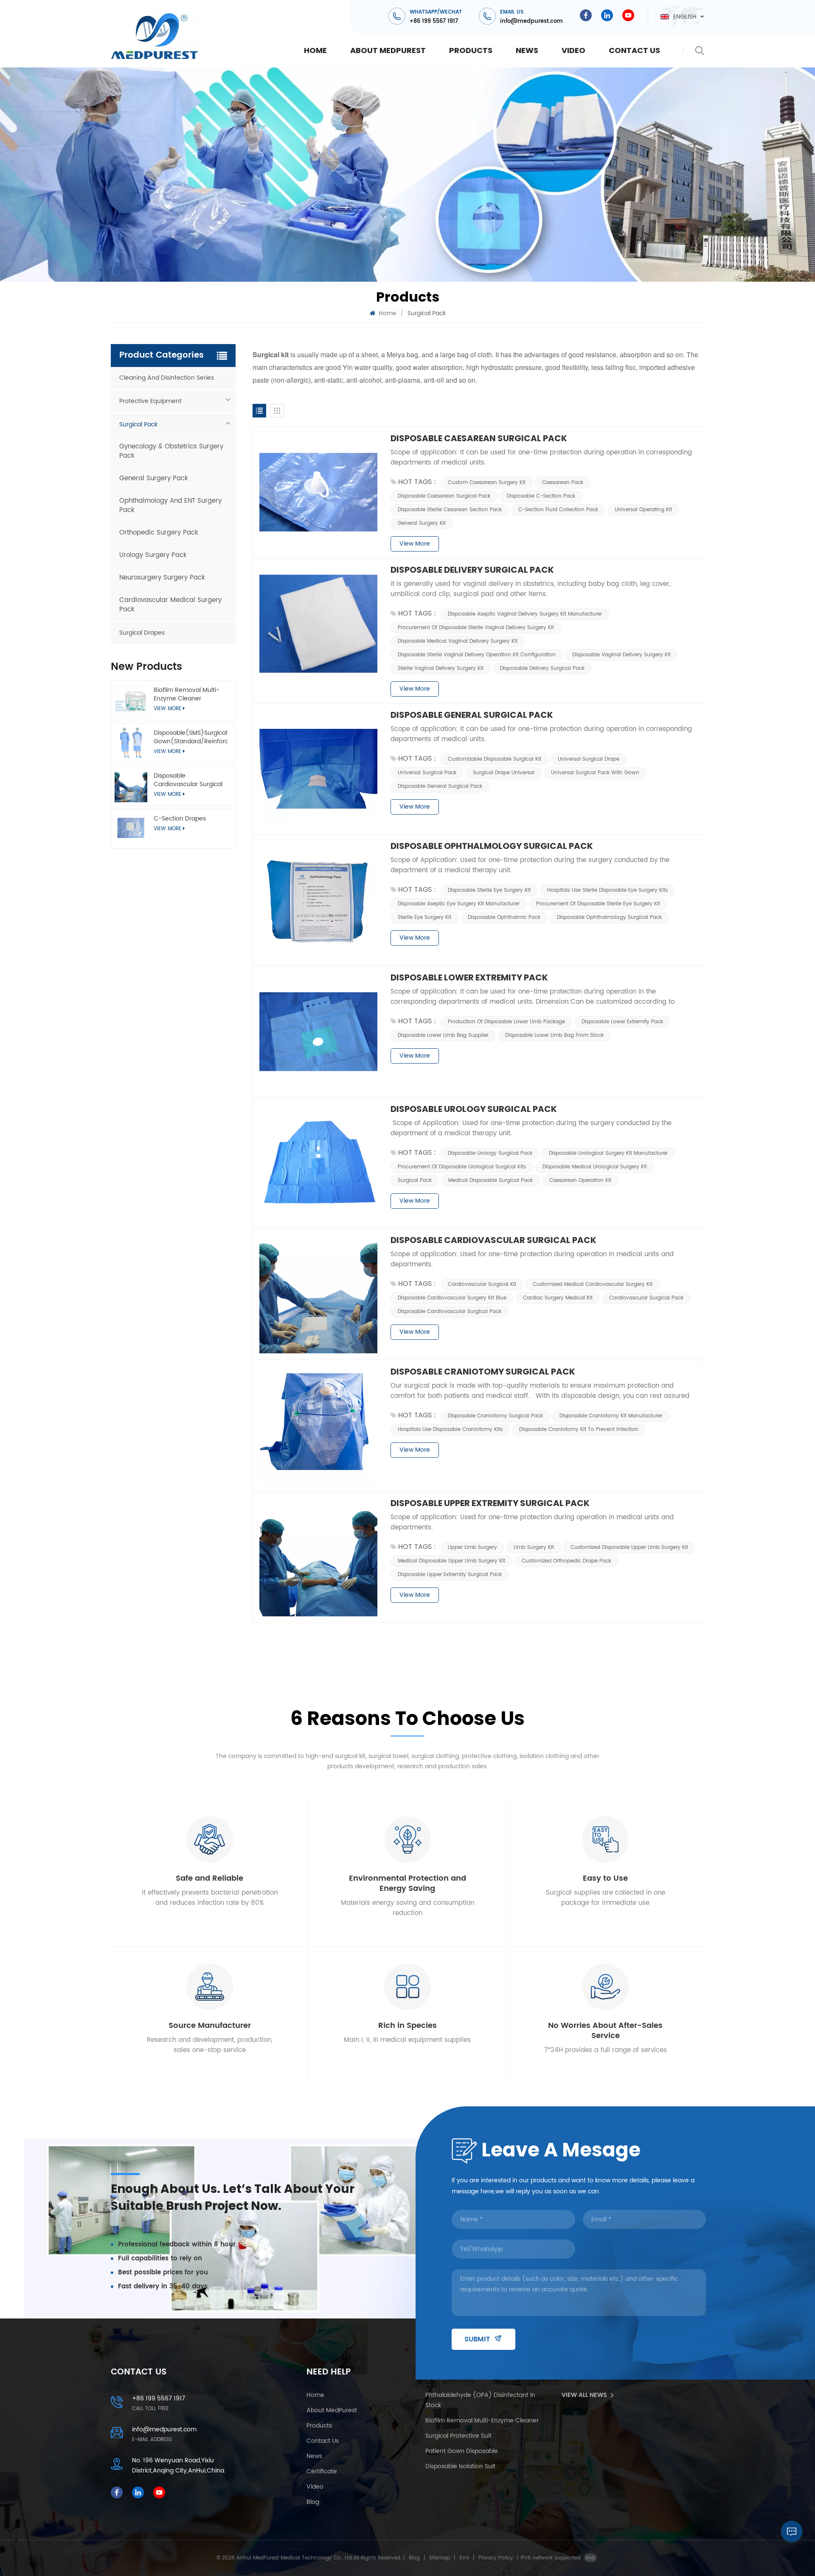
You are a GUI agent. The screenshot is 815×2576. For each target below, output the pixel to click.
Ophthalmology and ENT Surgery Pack (170, 505)
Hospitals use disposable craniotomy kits (450, 1429)
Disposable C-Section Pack (541, 496)
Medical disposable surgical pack (490, 1180)
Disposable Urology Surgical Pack (474, 1109)
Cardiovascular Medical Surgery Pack (170, 605)
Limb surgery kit (534, 1547)
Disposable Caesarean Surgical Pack (479, 438)
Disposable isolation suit (460, 2466)
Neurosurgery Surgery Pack (162, 578)
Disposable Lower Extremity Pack (469, 977)
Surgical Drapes (142, 633)
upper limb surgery (472, 1547)
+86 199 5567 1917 (434, 21)
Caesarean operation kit (580, 1180)
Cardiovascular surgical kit (482, 1284)
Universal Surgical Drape (589, 759)
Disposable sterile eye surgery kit (489, 890)
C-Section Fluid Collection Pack (558, 510)
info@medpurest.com (531, 21)
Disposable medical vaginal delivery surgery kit (458, 641)
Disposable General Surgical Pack (472, 715)
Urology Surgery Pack (153, 555)
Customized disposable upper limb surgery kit (629, 1547)
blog (313, 2502)
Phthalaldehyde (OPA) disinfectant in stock (480, 2400)
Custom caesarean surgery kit (487, 483)
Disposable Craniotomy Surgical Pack (483, 1372)
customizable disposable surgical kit (495, 759)
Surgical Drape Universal (504, 773)
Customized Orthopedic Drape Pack (566, 1561)
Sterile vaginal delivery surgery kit (441, 668)
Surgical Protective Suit (458, 2436)
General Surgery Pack (154, 478)
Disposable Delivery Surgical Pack (472, 570)
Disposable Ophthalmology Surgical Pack (492, 846)
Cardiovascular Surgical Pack (646, 1298)
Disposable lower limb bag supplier (443, 1035)
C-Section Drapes (180, 819)
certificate (322, 2471)
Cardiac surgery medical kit (558, 1298)
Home (315, 50)
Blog (414, 2558)
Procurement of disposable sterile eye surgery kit (598, 904)
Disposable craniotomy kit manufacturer (611, 1416)
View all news (584, 2395)
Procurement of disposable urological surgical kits (462, 1167)
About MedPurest (388, 50)
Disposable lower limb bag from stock (554, 1035)
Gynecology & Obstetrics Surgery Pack (171, 451)
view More (167, 829)
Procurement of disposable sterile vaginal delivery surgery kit (476, 628)
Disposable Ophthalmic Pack (504, 917)
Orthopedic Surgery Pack (159, 533)
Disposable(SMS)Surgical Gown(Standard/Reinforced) (190, 737)
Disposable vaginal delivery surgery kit (621, 655)
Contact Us (634, 50)
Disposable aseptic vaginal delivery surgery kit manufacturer (525, 614)
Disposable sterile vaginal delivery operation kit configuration (477, 655)
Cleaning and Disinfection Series (167, 378)
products (471, 50)
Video (573, 50)
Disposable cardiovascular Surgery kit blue (452, 1298)
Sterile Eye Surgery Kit (424, 917)
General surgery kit (422, 523)
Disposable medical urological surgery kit (595, 1167)
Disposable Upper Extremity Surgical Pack (490, 1503)
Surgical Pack (138, 424)
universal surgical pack (427, 773)
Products (319, 2426)
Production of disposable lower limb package (506, 1022)
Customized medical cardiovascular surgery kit (593, 1284)
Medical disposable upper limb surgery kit (451, 1561)
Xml (464, 2558)
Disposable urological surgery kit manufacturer (608, 1153)
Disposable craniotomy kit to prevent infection (579, 1429)
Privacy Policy (496, 2558)
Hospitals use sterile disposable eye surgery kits (607, 890)
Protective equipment (150, 401)
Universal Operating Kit (643, 510)
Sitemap (440, 2558)
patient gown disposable (462, 2451)
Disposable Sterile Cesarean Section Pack (450, 510)
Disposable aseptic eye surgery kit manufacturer (459, 904)
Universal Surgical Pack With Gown (595, 773)
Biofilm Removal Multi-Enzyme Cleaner (187, 694)
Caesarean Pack (563, 483)
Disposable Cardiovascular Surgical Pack (188, 780)
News (527, 50)
